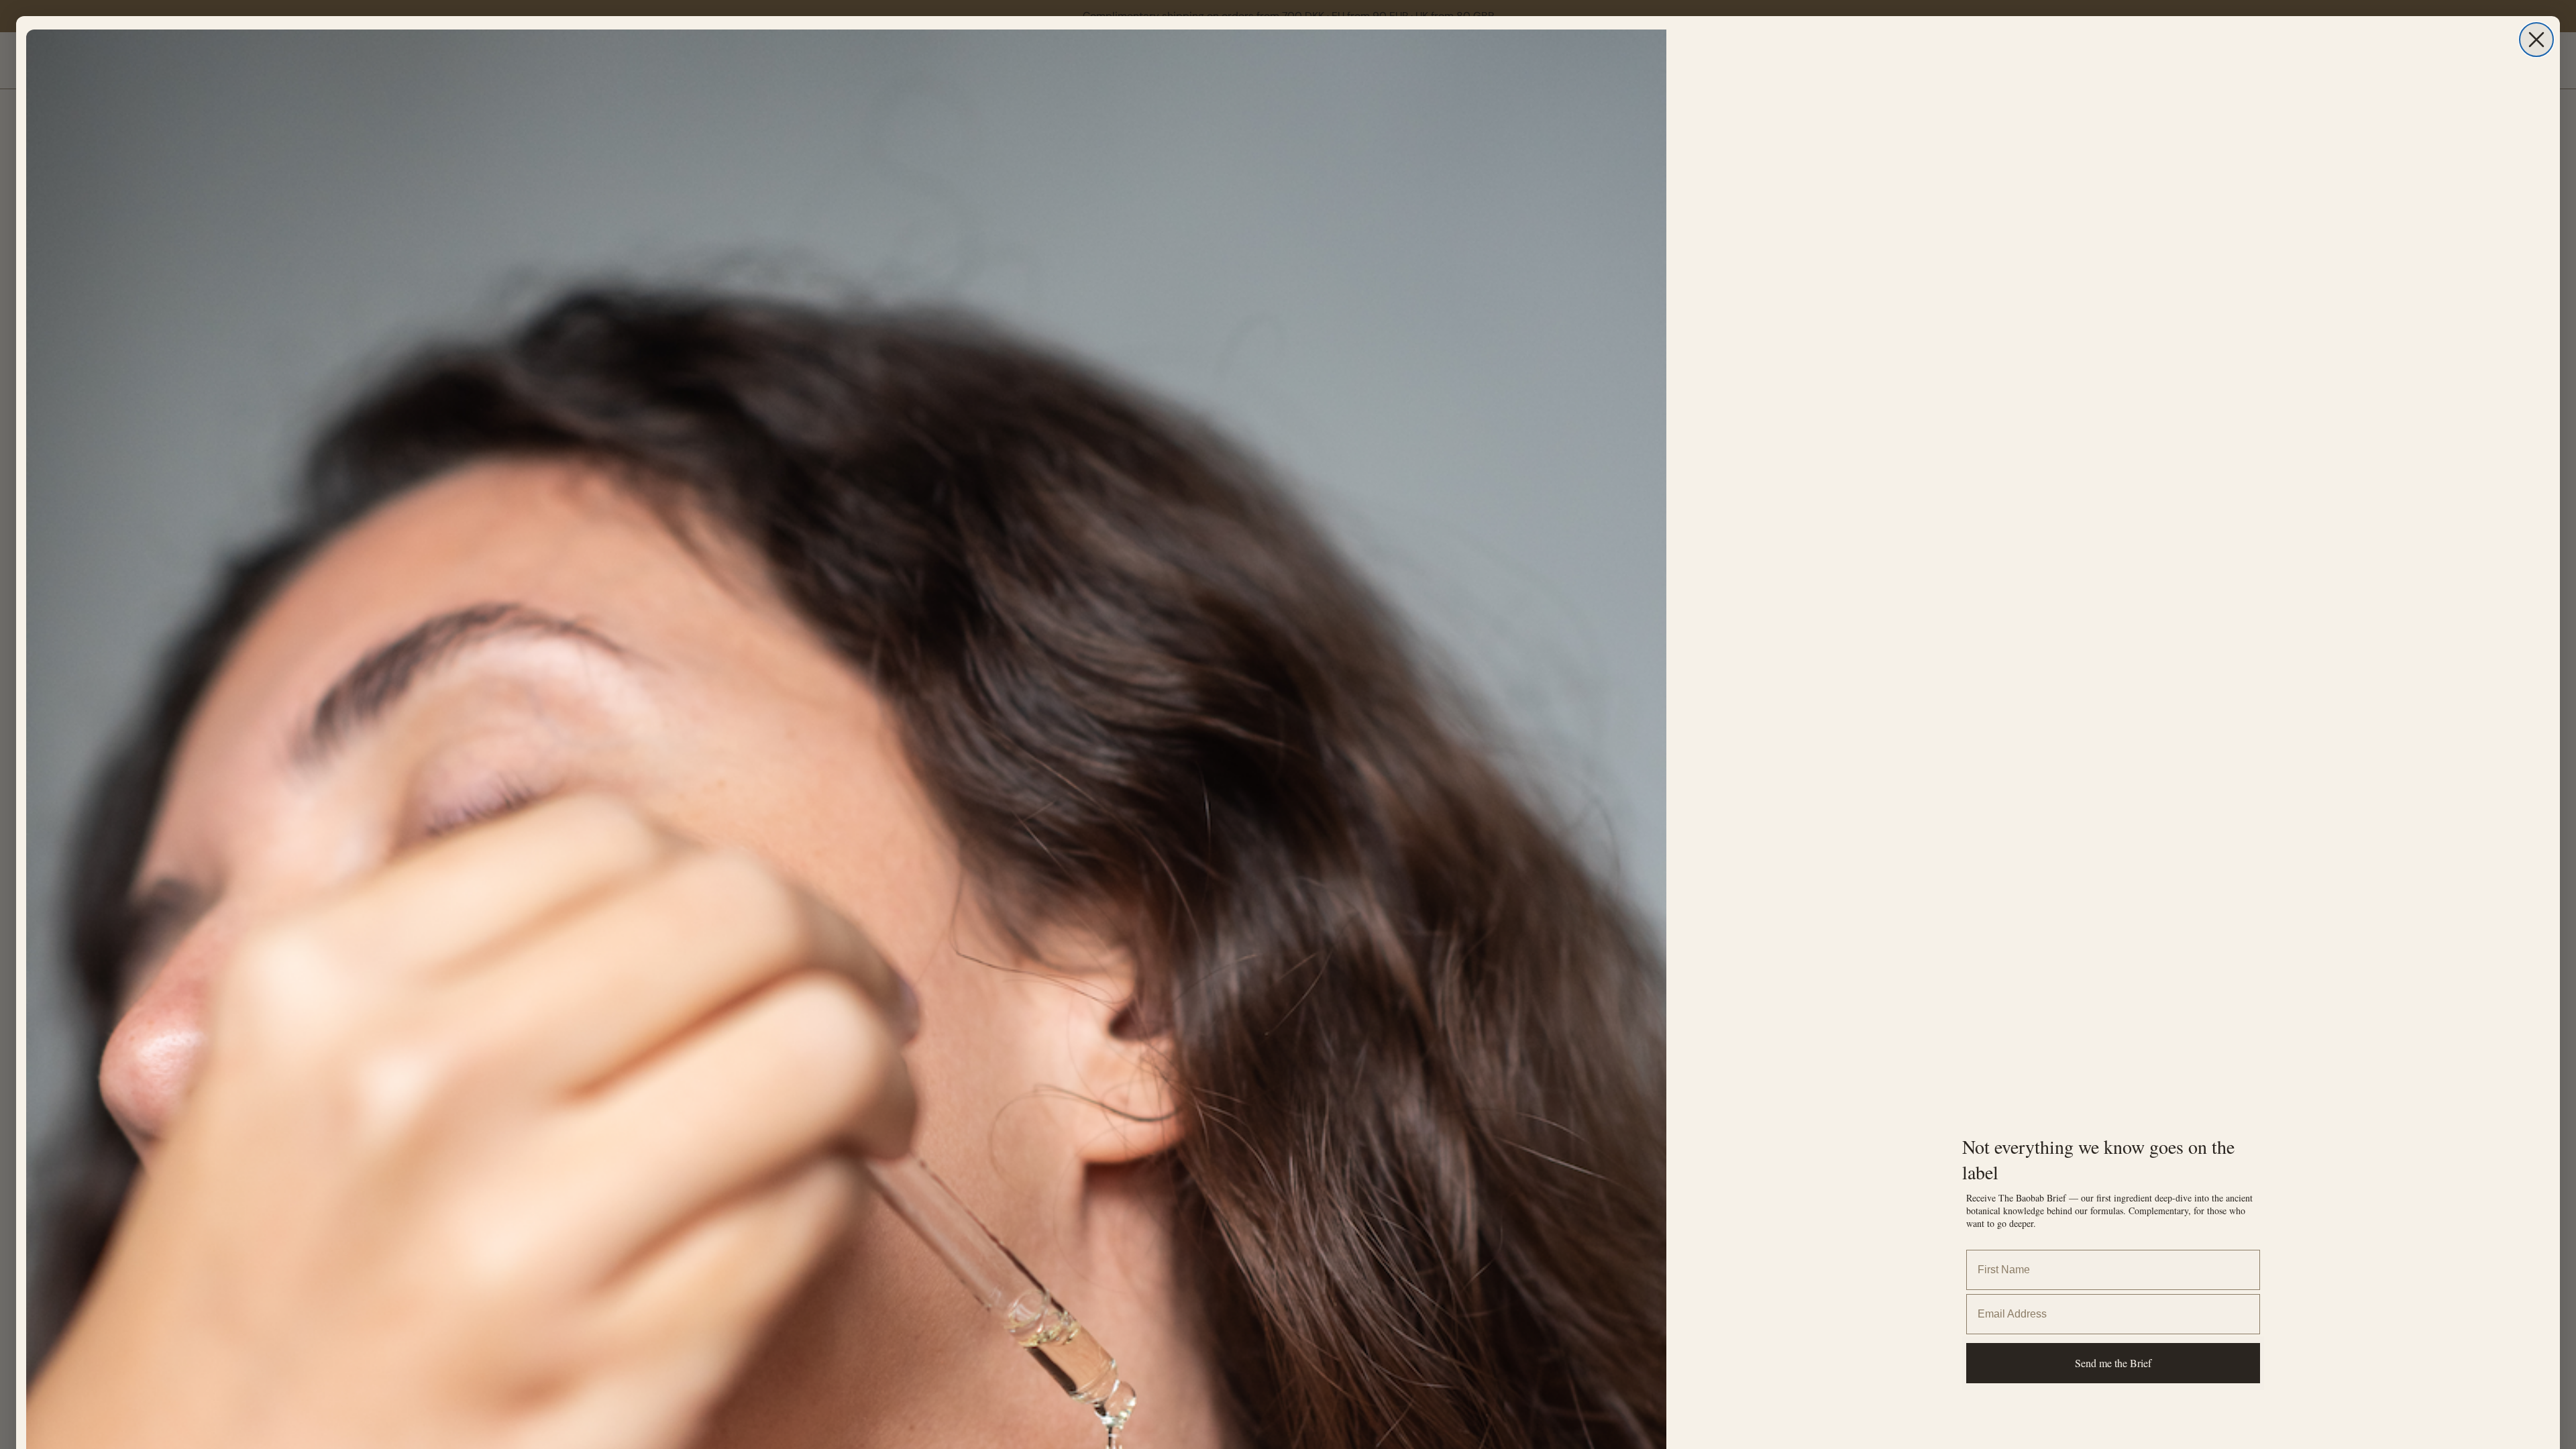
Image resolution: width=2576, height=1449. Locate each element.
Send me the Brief (2113, 1363)
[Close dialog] (2536, 40)
